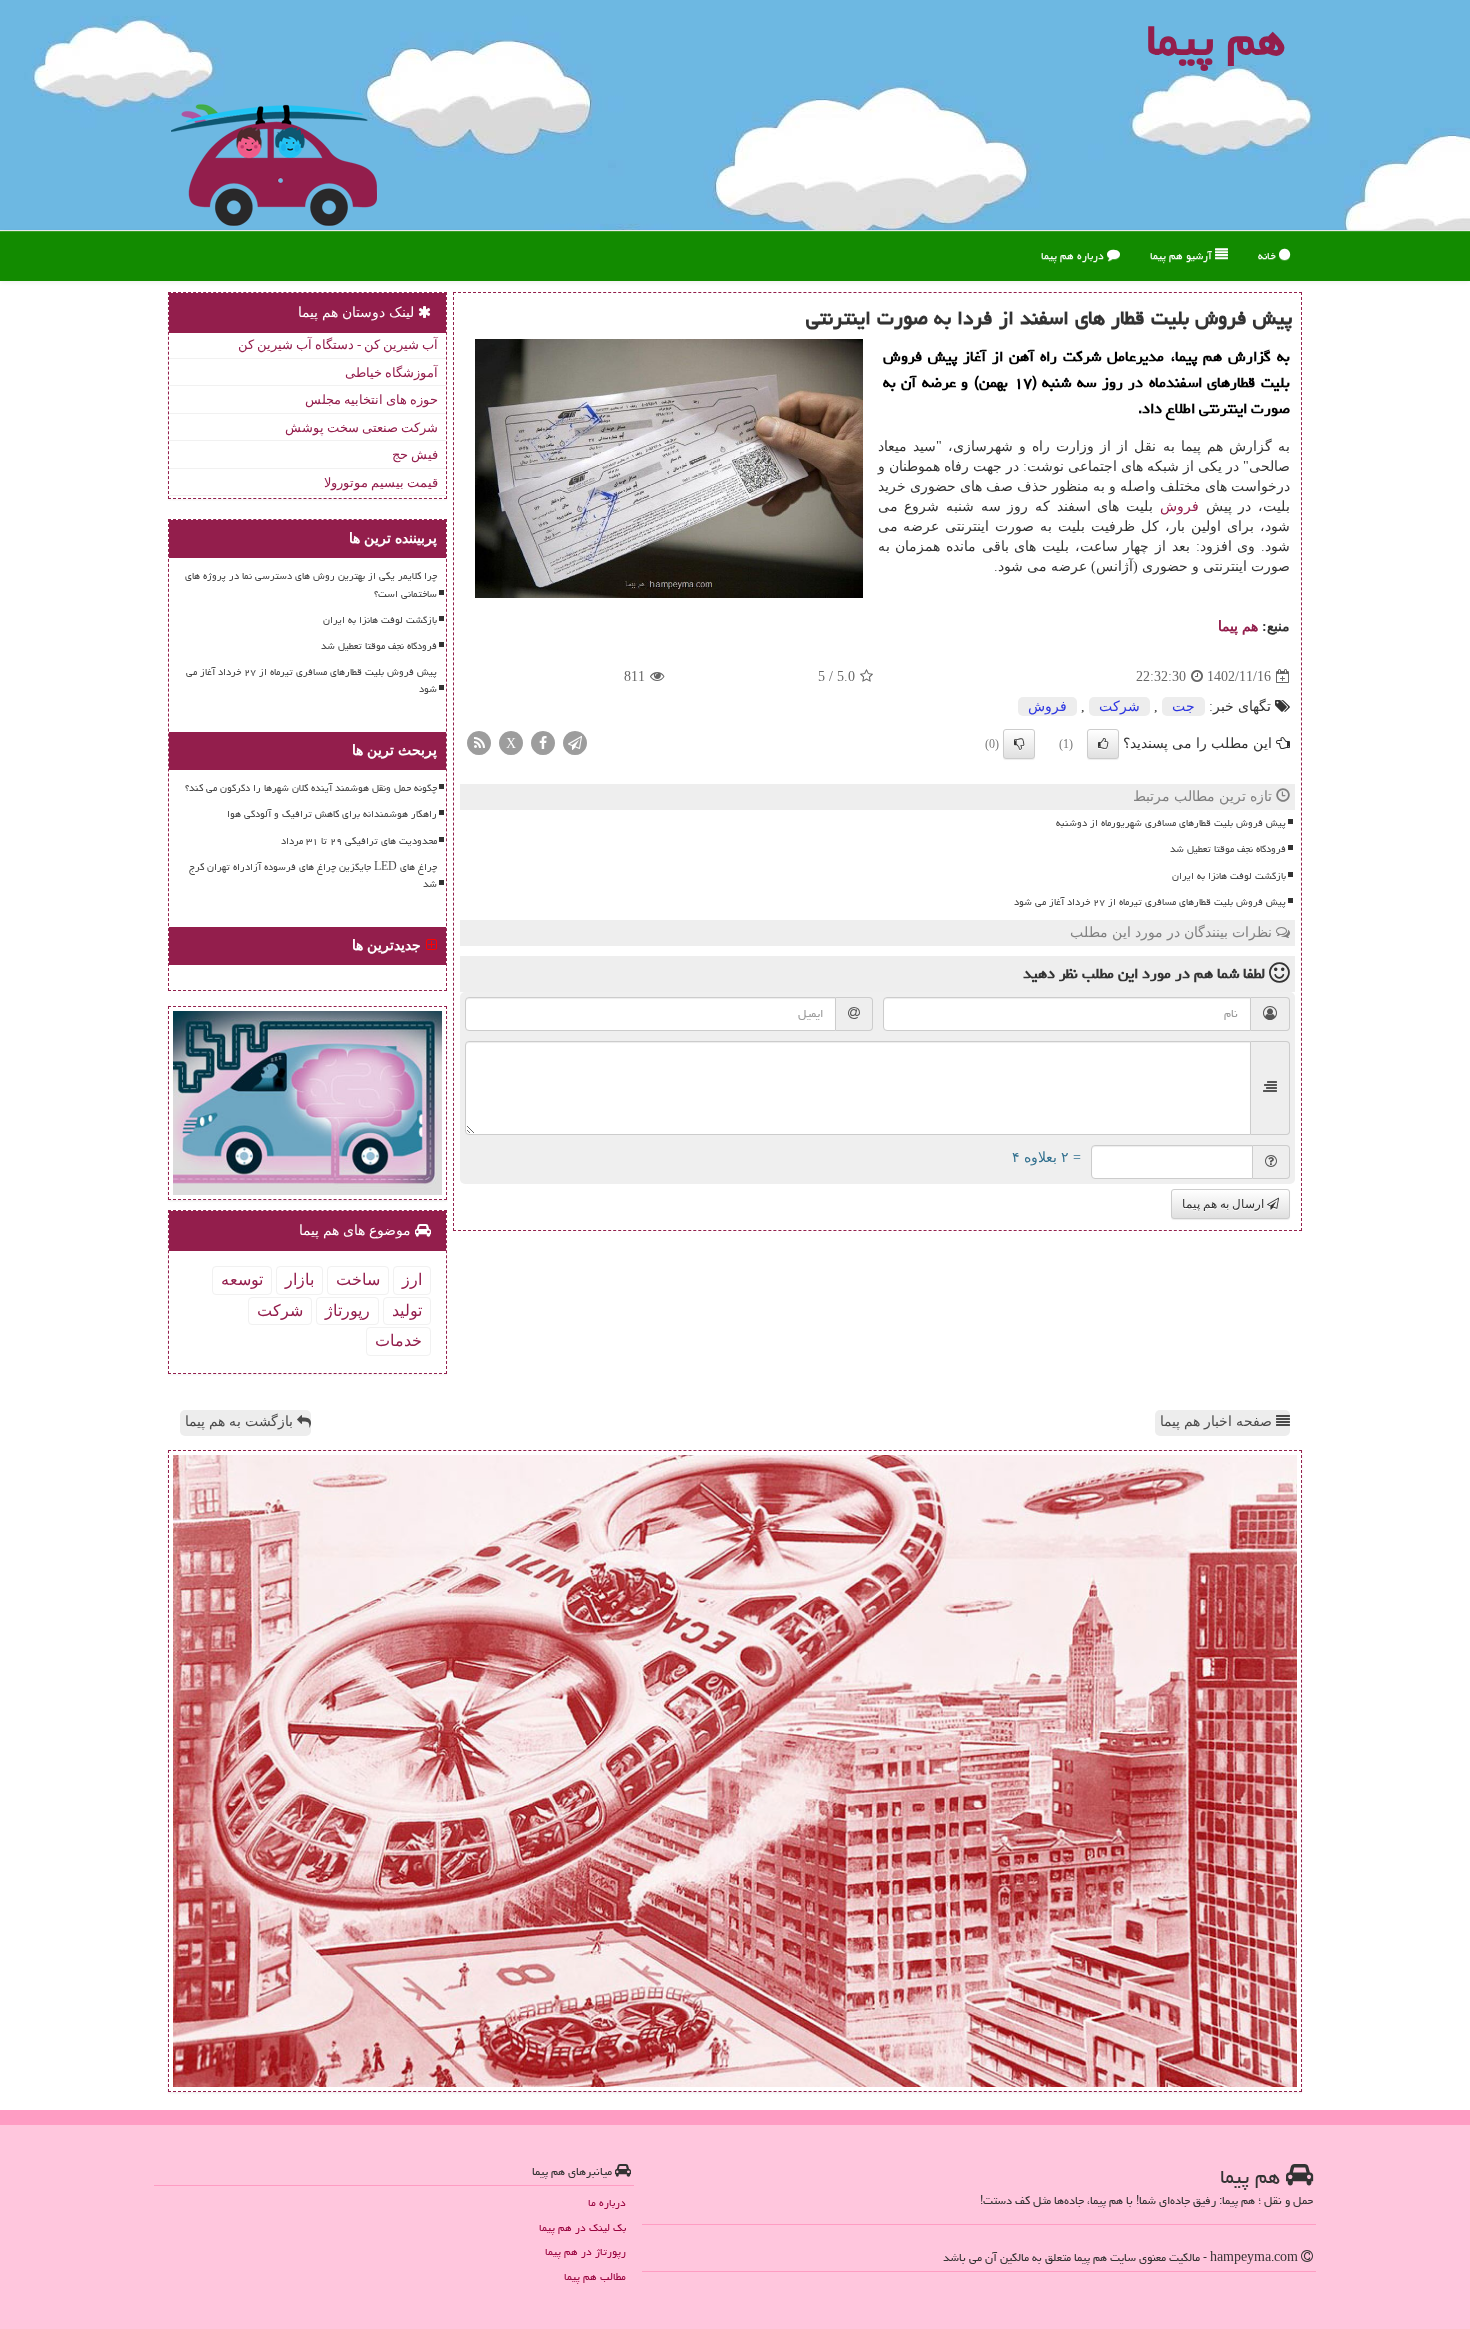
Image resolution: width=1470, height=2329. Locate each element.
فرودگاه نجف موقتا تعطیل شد (1228, 849)
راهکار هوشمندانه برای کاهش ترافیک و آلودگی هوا (332, 814)
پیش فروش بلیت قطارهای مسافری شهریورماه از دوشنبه (1171, 823)
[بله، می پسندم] (1103, 744)
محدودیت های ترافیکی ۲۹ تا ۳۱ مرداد (359, 841)
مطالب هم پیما (595, 2276)
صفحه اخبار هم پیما (1218, 1421)
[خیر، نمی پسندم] (1019, 744)
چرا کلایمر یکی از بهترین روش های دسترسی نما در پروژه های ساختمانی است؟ (311, 584)
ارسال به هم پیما (1224, 1204)
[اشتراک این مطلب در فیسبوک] (543, 742)
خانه (1268, 255)
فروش (1179, 506)
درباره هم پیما (1074, 255)
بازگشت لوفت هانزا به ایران (1229, 876)
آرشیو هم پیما (1182, 255)
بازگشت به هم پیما (241, 1421)
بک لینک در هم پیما (582, 2227)
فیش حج (415, 454)
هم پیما (1238, 626)
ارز (412, 1279)
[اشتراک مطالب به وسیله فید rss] (479, 742)
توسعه (242, 1279)
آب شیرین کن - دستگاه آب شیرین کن (338, 344)
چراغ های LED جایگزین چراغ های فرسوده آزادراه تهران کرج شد (313, 875)
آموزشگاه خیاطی (391, 372)
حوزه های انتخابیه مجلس (371, 399)
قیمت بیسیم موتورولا (381, 482)
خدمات (398, 1340)
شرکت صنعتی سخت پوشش (361, 427)
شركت (1119, 706)
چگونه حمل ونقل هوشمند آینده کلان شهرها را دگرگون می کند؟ (311, 788)
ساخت (358, 1279)
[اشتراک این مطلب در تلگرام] (575, 742)
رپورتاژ (347, 1310)
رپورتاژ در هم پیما (585, 2251)
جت (1183, 706)
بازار (299, 1279)
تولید (407, 1310)
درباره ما (607, 2202)
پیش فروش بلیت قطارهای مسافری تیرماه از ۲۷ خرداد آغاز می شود (1150, 902)
